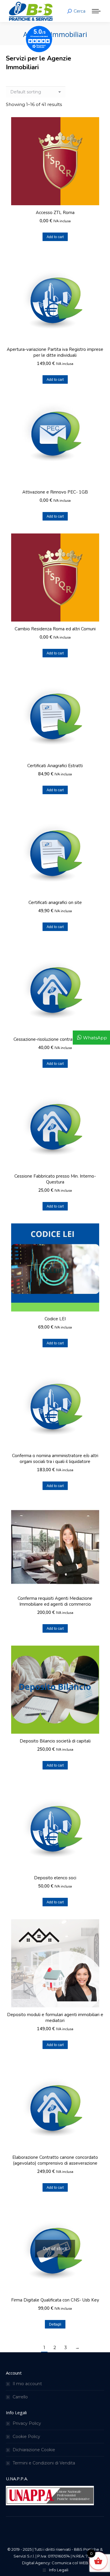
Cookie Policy (26, 2437)
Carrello (20, 2397)
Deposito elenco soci (55, 1878)
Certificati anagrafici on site (55, 903)
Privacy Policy (27, 2423)
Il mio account (27, 2384)
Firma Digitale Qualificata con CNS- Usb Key (55, 2300)
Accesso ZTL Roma (55, 213)
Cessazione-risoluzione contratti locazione (55, 1039)
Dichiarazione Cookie (34, 2450)
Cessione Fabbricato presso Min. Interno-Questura (55, 1179)
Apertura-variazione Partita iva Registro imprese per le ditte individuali (55, 352)
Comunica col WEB (70, 2563)
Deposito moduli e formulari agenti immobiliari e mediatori (55, 2018)
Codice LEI (55, 1319)
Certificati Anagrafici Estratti (55, 766)
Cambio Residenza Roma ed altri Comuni (55, 629)
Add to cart (55, 237)
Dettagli (55, 2324)
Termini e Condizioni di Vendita (44, 2463)
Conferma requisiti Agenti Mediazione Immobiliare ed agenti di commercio (55, 1601)
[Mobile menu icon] (96, 11)
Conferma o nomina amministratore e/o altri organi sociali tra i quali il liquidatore (55, 1459)
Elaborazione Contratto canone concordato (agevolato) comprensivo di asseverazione (55, 2160)
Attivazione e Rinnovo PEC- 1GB (55, 492)
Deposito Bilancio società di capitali (55, 1741)
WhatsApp (95, 1038)
